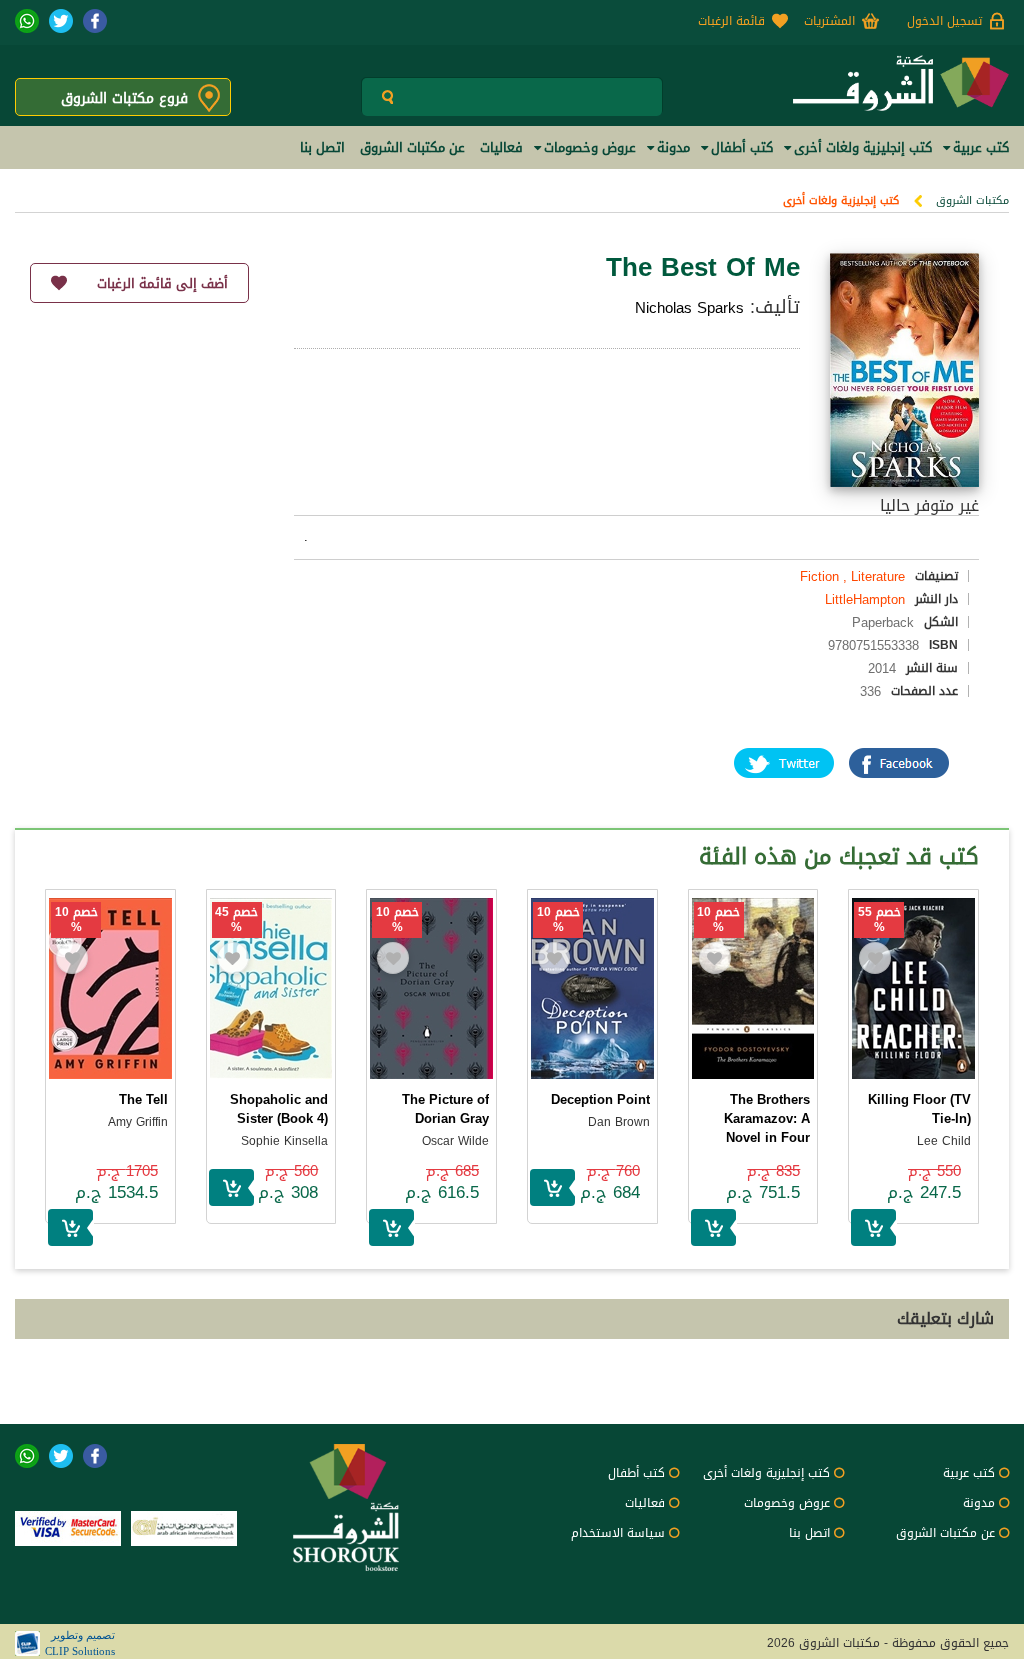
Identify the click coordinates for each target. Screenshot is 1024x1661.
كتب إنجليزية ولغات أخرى (841, 200)
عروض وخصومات (787, 1503)
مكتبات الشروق (972, 200)
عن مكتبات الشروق (945, 1533)
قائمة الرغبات (731, 21)
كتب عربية (969, 1473)
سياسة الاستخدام (618, 1533)
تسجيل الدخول (944, 21)
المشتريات (829, 21)
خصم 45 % (236, 920)
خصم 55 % (879, 920)
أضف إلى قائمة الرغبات (162, 283)
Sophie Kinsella (284, 1141)
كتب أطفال (636, 1473)
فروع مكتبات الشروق (124, 98)
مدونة (979, 1503)
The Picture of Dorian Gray (445, 1109)
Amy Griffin (138, 1122)
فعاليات (645, 1503)
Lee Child (944, 1141)
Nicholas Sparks (689, 308)
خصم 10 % (718, 920)
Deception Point (600, 1099)
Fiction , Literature (852, 576)
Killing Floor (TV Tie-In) (919, 1109)
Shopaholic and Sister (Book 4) (279, 1109)
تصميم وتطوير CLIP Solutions (80, 1643)
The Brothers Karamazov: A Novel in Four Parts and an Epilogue (767, 1137)
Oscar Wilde (455, 1141)
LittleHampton (865, 599)
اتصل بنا (809, 1533)
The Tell (143, 1099)
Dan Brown (619, 1122)
